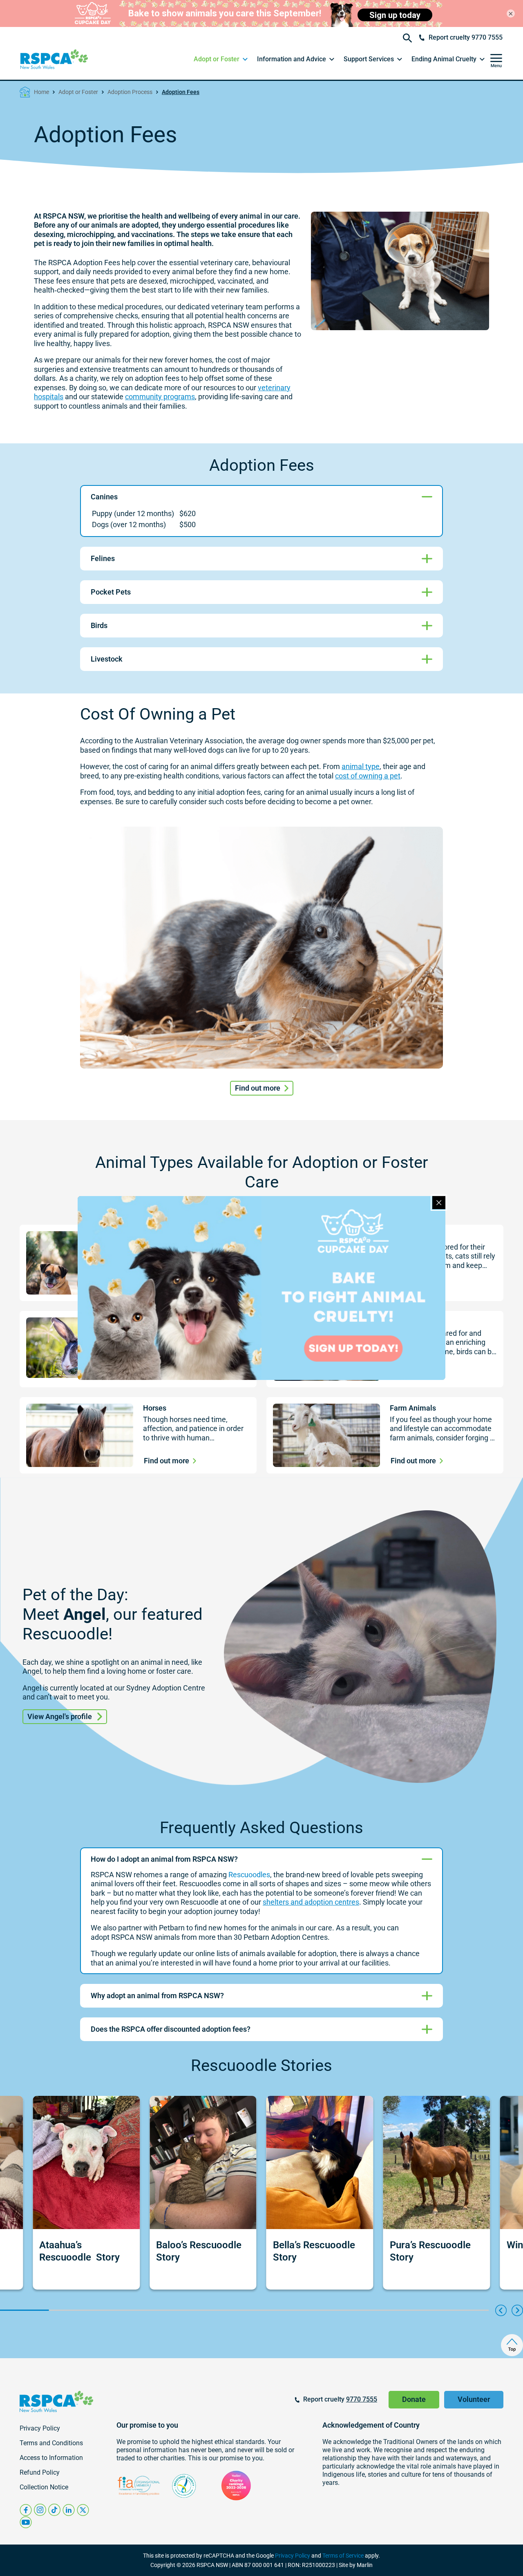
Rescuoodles (249, 1875)
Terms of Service (343, 2556)
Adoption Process (130, 92)
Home (41, 92)
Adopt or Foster (78, 92)
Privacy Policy (293, 2556)
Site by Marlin (356, 2565)
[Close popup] (439, 1203)
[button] (221, 59)
